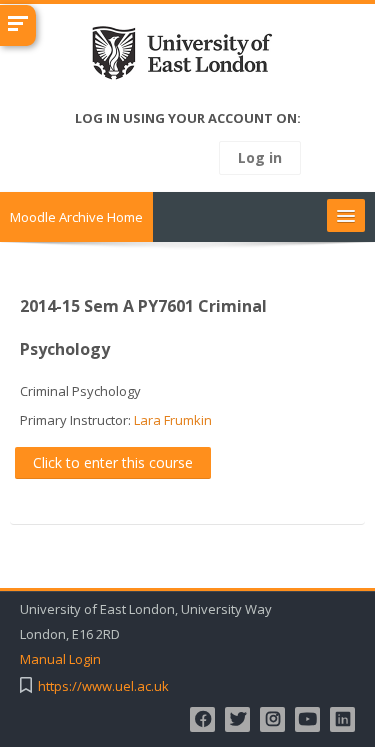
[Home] (187, 57)
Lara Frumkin (173, 420)
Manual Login (60, 659)
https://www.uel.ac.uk (103, 686)
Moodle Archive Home (76, 217)
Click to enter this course (113, 462)
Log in (260, 157)
